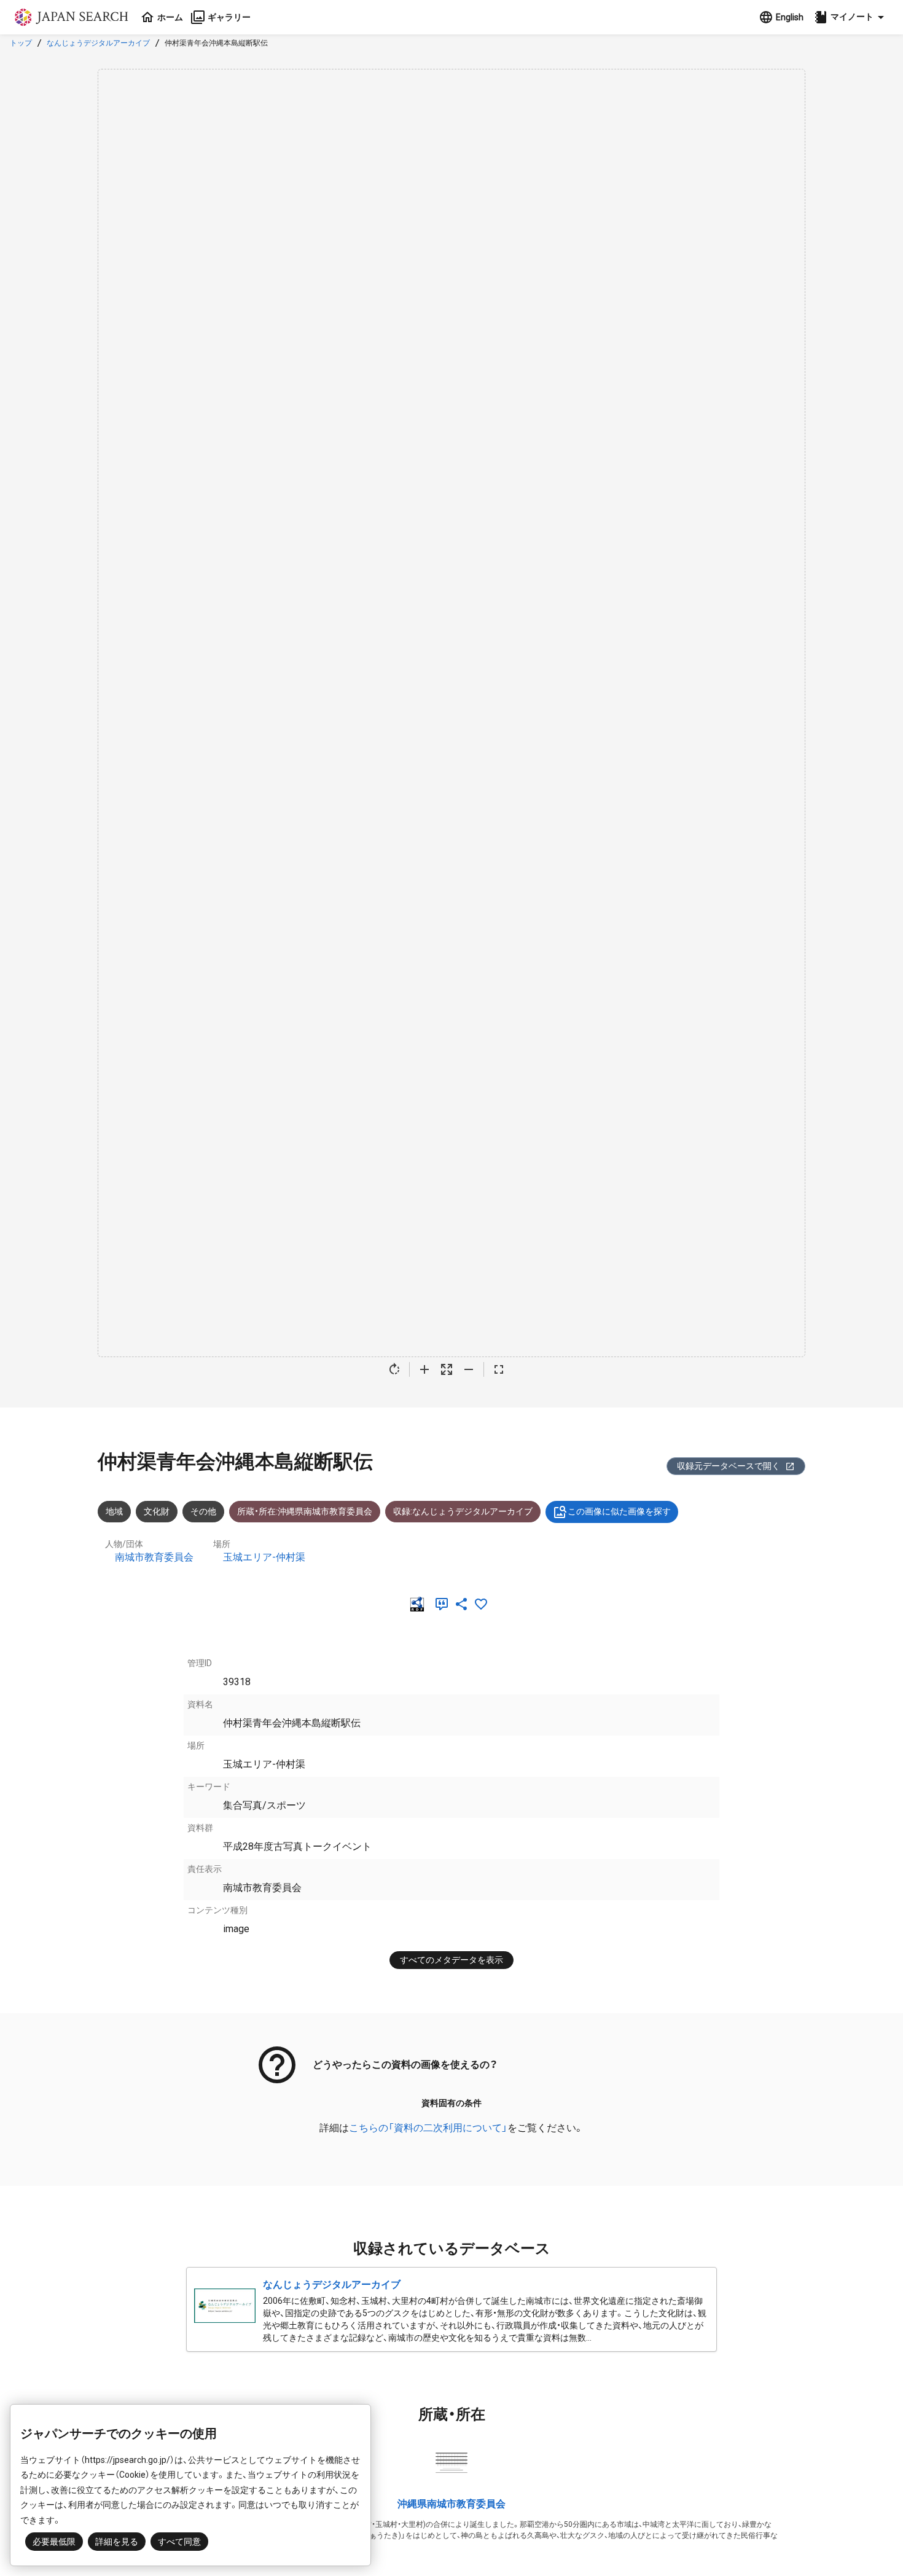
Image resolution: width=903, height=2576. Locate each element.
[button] (851, 17)
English (790, 17)
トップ (21, 43)
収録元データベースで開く (729, 1466)
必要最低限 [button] (54, 2542)
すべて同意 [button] (179, 2542)
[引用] (444, 1604)
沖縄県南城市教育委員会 (451, 2504)
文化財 (157, 1511)
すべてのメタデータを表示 (451, 1960)
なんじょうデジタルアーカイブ (98, 43)
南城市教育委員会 (154, 1557)
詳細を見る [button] (117, 2542)
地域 (114, 1511)
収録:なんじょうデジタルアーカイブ (463, 1511)
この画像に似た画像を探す (619, 1511)
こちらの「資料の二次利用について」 (428, 2128)
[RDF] (420, 1604)
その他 (203, 1511)
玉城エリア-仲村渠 (264, 1557)
